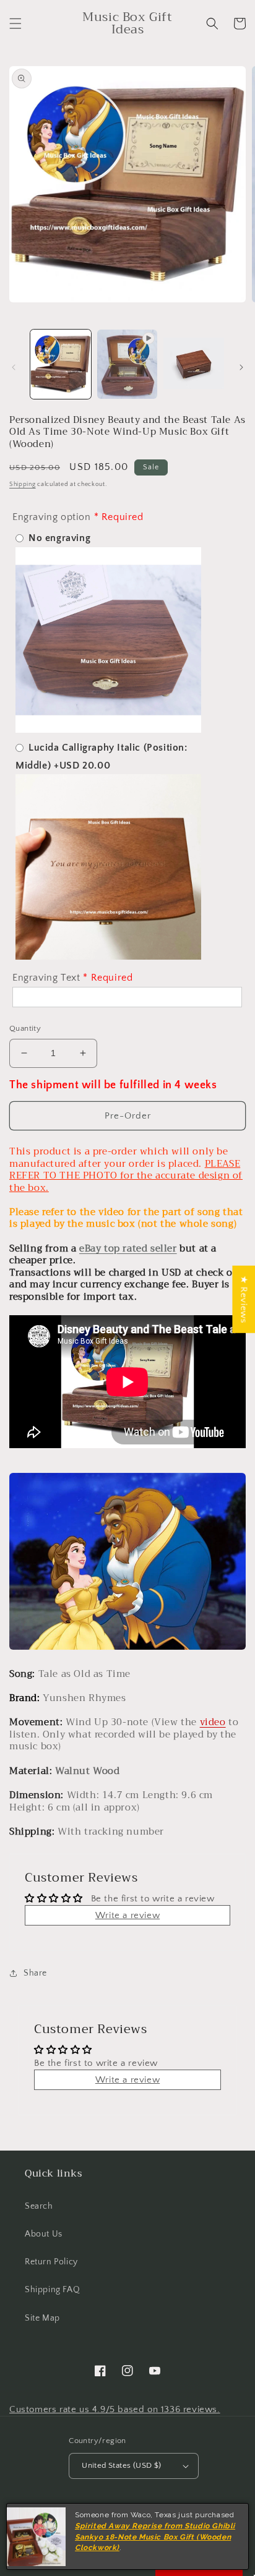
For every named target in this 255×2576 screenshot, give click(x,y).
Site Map (42, 2318)
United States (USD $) (121, 2465)
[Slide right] (241, 367)
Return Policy (51, 2262)
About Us (44, 2234)
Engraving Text (46, 978)
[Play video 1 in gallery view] (127, 364)
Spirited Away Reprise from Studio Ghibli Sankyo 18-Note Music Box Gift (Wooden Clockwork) (155, 2537)
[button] (15, 23)
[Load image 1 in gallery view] (61, 364)
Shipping (23, 484)
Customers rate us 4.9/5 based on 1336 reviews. (115, 2409)
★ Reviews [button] (244, 1299)
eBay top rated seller (128, 1248)
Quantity (25, 1028)
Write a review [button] (127, 1915)
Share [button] (35, 1973)
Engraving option (52, 517)
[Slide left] (14, 367)
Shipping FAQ (52, 2290)
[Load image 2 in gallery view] (194, 364)
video (213, 1722)
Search (39, 2206)
